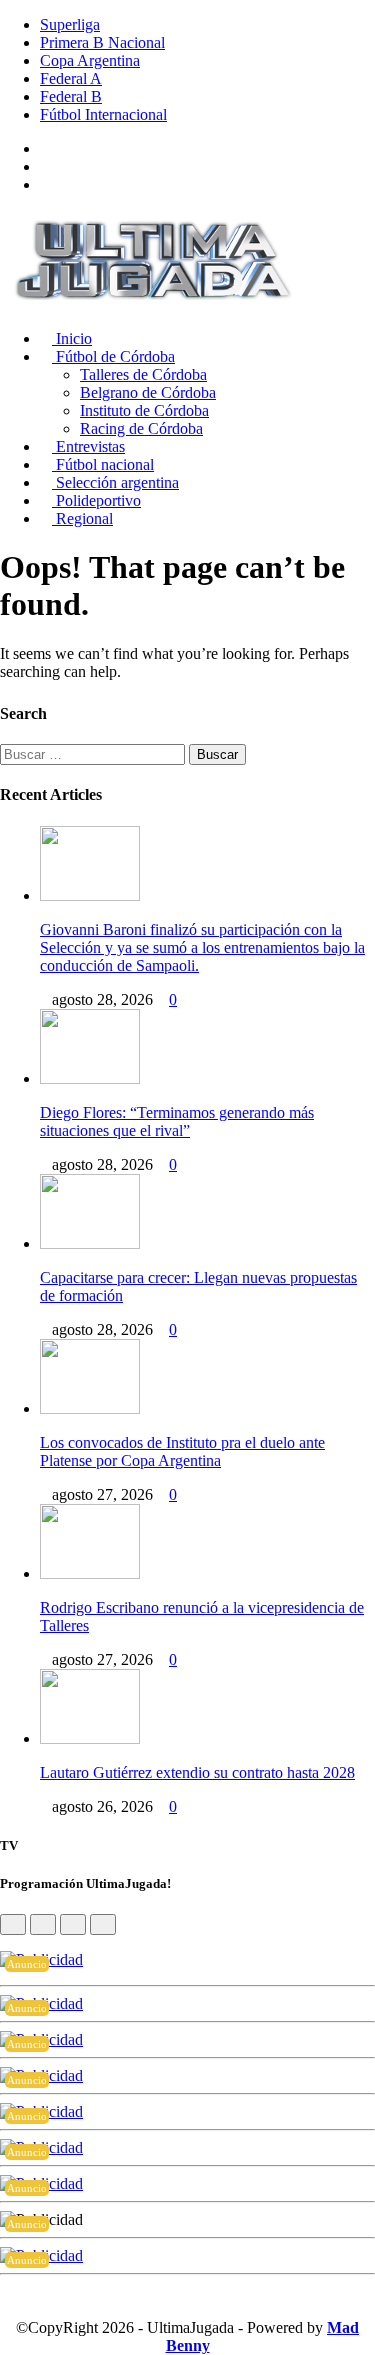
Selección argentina (115, 482)
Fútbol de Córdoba (113, 356)
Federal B (71, 96)
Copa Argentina (90, 60)
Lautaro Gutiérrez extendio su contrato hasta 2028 (197, 1772)
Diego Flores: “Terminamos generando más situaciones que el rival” (177, 1121)
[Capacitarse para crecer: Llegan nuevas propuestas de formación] (90, 1243)
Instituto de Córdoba (144, 410)
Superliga (70, 24)
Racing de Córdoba (141, 428)
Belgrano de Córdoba (148, 392)
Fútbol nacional (103, 464)
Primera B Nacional (102, 42)
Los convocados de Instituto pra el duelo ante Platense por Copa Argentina (182, 1451)
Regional (82, 518)
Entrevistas (88, 446)
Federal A (71, 78)
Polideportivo (96, 500)
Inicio (72, 338)
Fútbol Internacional (103, 114)
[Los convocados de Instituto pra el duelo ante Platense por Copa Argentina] (90, 1408)
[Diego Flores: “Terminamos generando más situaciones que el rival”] (90, 1078)
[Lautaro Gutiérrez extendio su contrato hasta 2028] (90, 1738)
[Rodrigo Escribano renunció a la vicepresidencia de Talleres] (90, 1573)
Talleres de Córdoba (143, 374)
